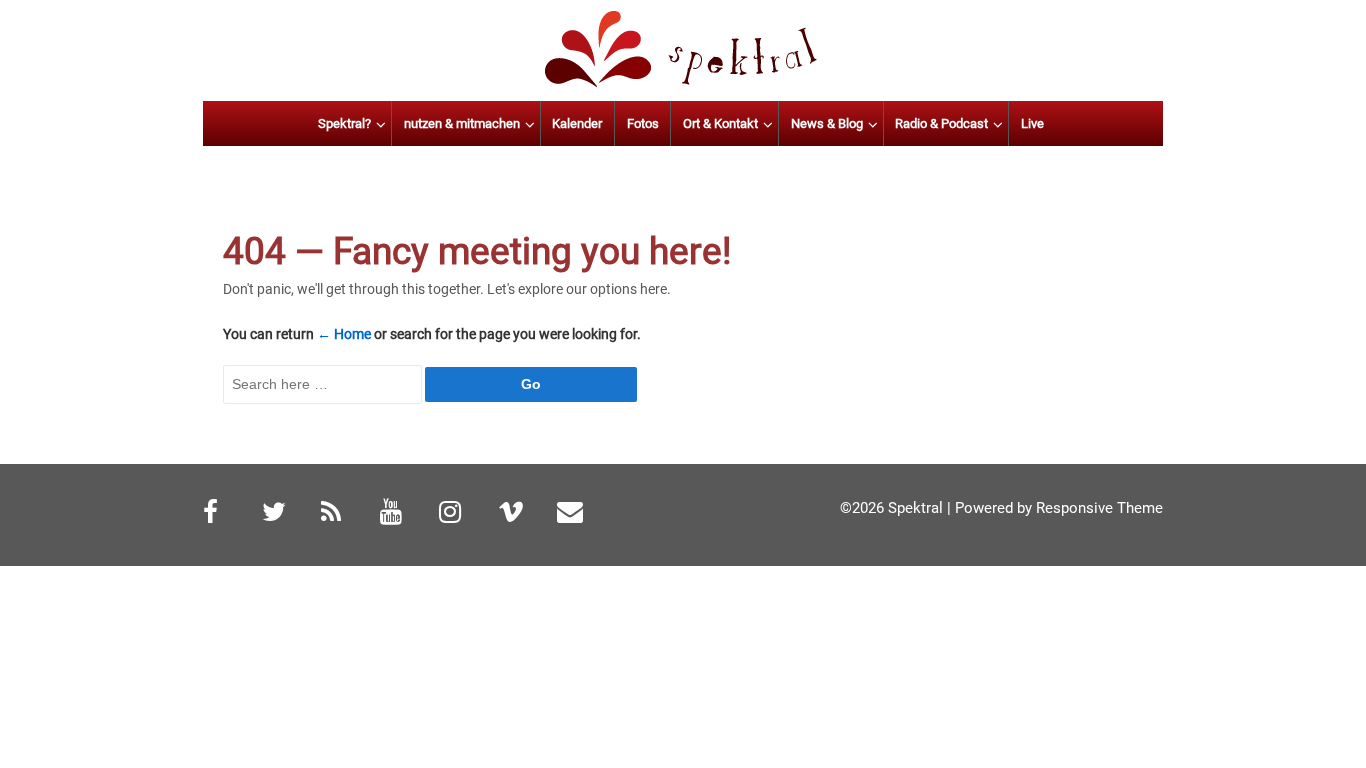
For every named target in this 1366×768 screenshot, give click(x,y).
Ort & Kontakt (720, 123)
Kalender (577, 123)
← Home (344, 334)
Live (1032, 123)
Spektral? (344, 123)
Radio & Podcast (941, 123)
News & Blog (827, 123)
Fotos (643, 123)
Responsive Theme (1099, 508)
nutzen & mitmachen (462, 123)
